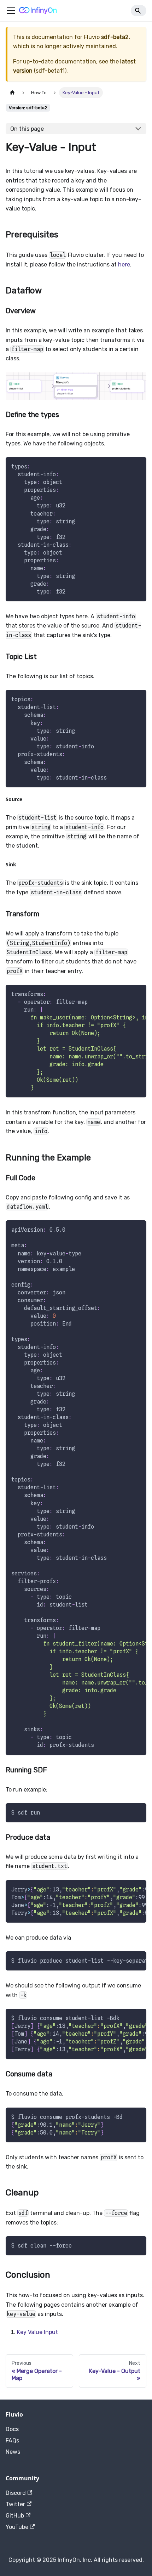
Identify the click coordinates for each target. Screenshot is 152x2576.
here (124, 265)
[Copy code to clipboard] (138, 466)
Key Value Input (37, 2332)
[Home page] (12, 93)
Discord (16, 2493)
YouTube (17, 2527)
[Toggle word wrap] (125, 994)
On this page (27, 129)
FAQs (12, 2440)
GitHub (15, 2516)
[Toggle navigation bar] (11, 11)
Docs (12, 2429)
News (13, 2452)
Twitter (15, 2504)
